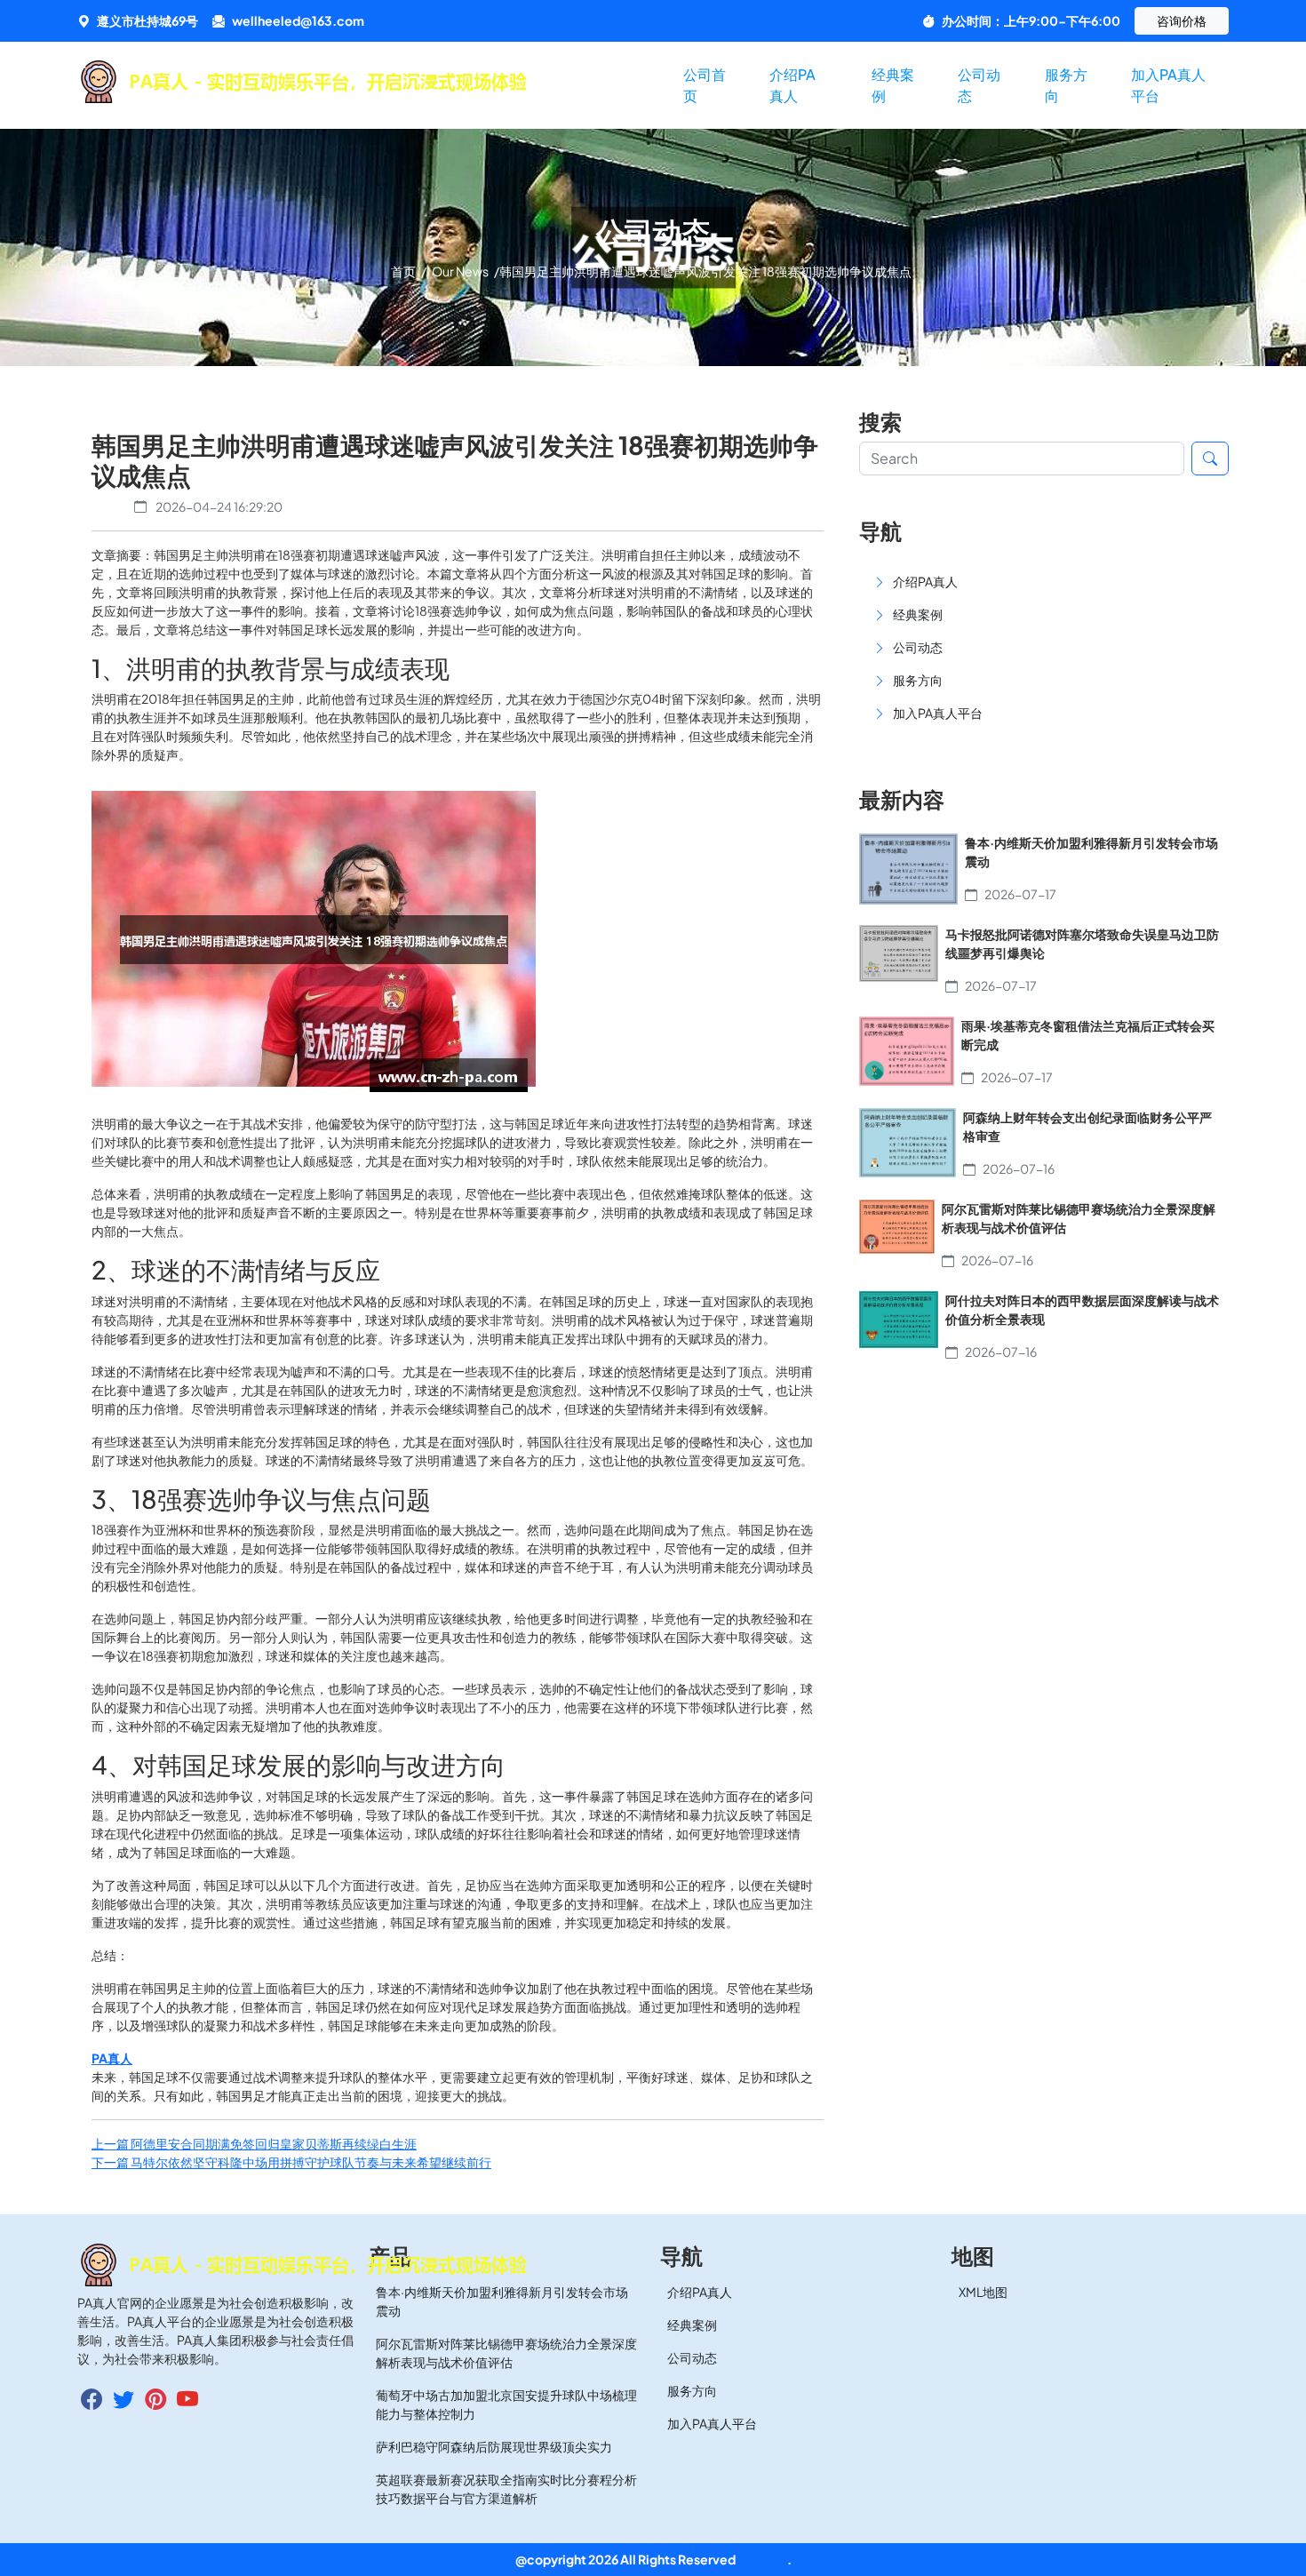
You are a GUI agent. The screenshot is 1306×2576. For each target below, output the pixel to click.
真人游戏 (762, 2559)
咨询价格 (1182, 20)
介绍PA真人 (792, 85)
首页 (404, 271)
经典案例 (893, 85)
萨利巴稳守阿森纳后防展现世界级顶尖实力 (494, 2446)
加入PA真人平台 (1168, 85)
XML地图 (983, 2292)
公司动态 (979, 85)
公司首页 (705, 85)
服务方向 (1066, 85)
